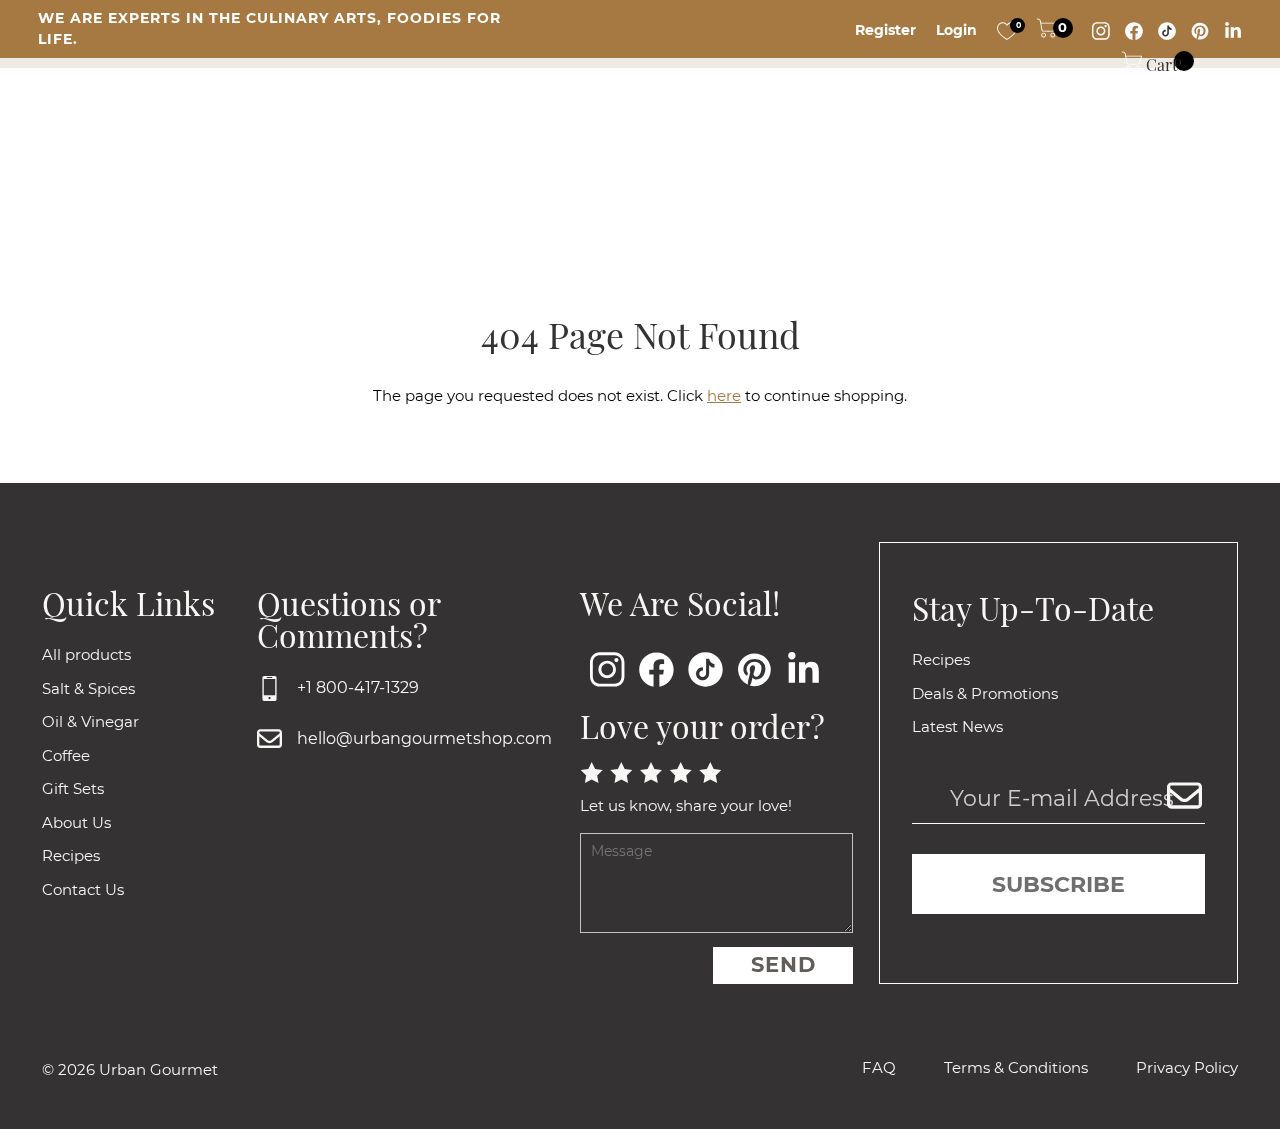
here (724, 395)
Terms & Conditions (1016, 1067)
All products (86, 654)
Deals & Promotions (985, 693)
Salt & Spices (88, 688)
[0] (1007, 30)
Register (885, 30)
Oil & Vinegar (90, 721)
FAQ (879, 1067)
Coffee (66, 755)
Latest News (957, 726)
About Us (76, 822)
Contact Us (83, 889)
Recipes (71, 855)
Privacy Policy (1187, 1067)
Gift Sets (73, 788)
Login (956, 30)
